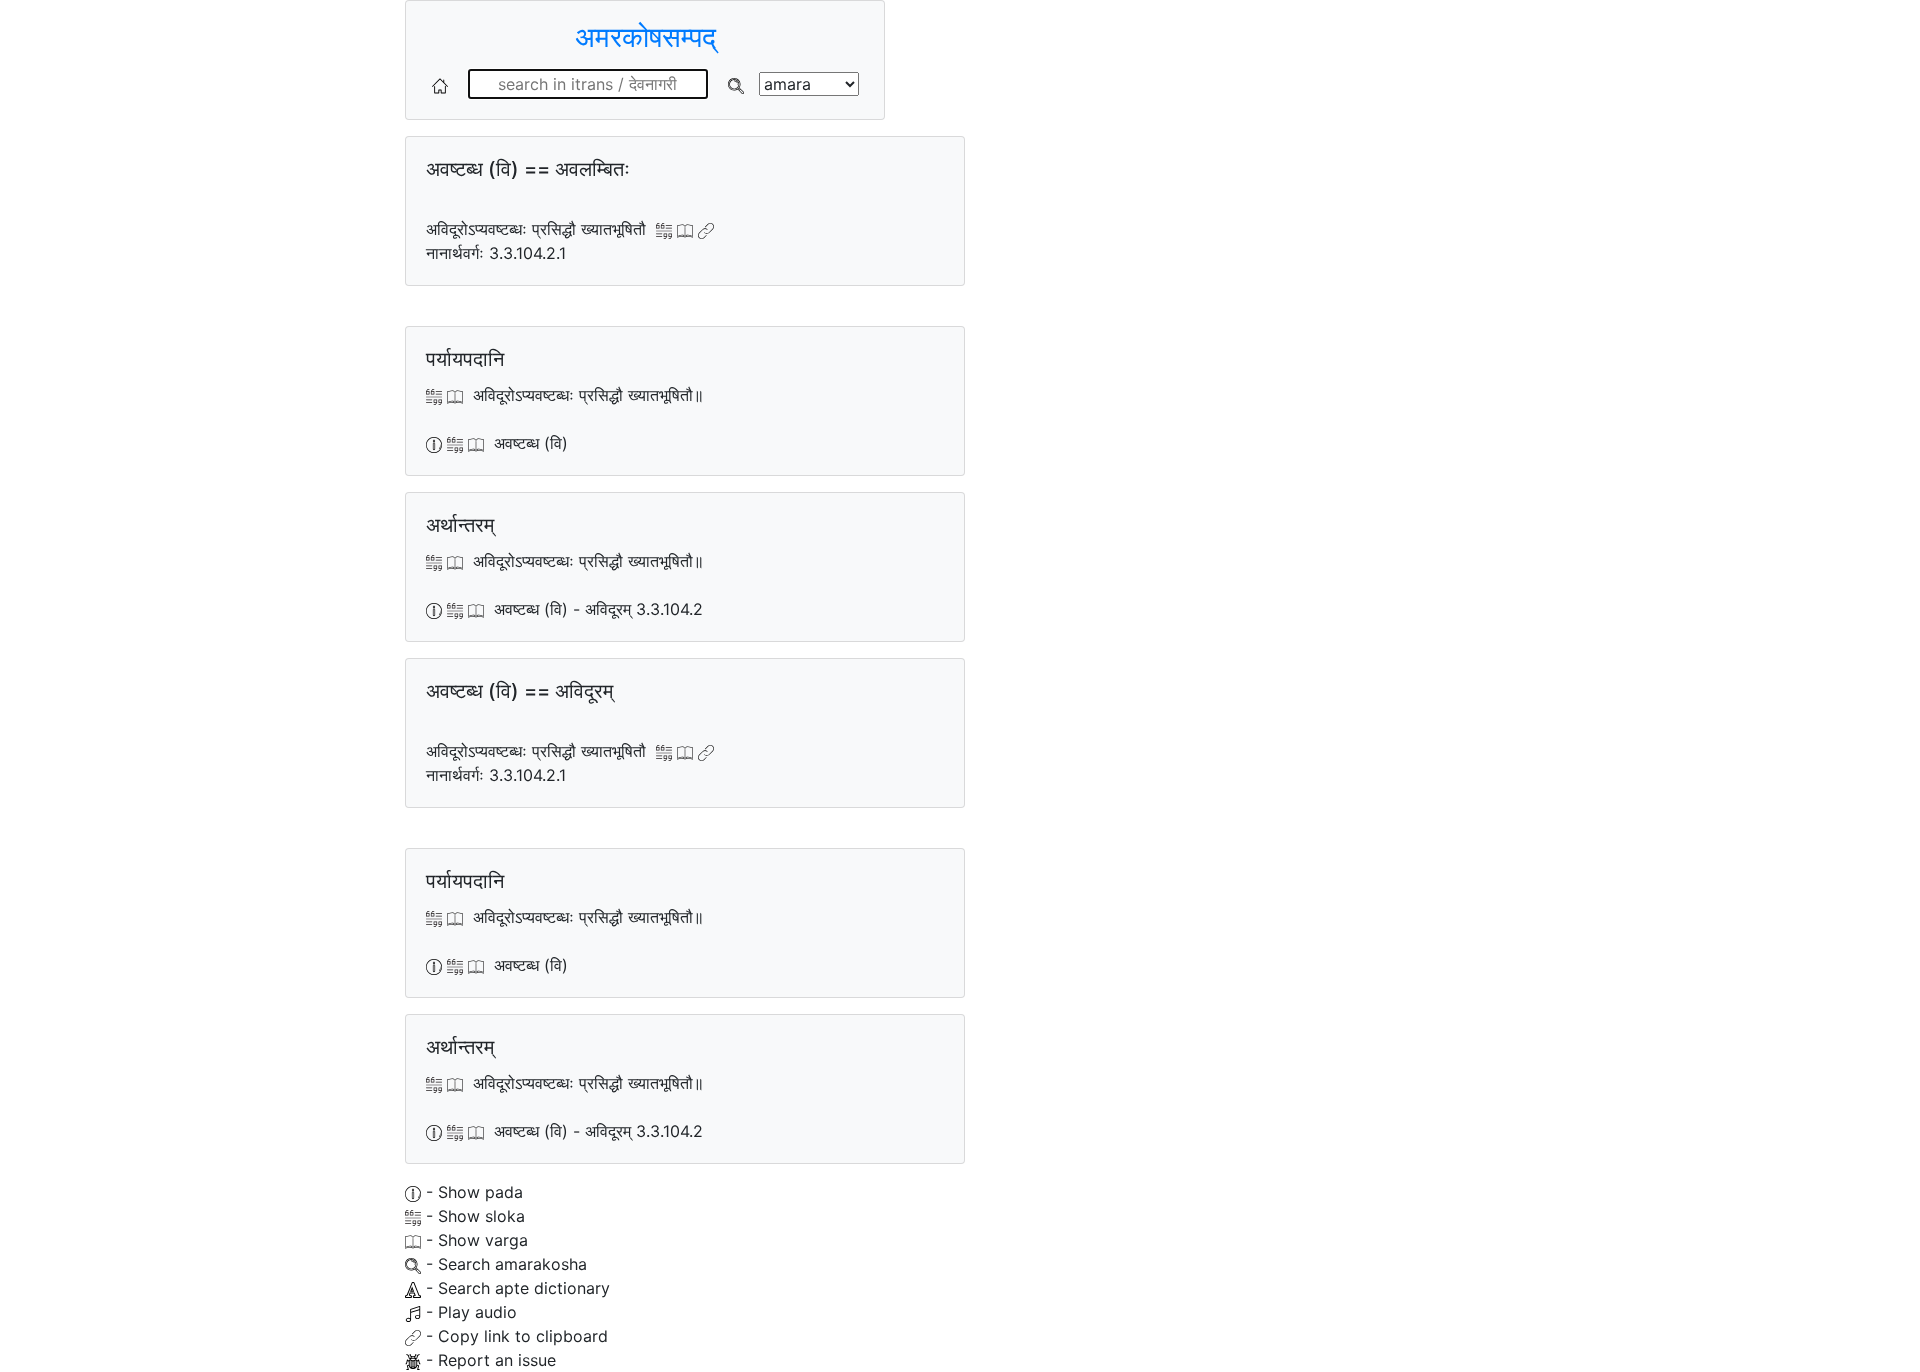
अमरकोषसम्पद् (645, 37)
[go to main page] (440, 84)
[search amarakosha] (736, 84)
